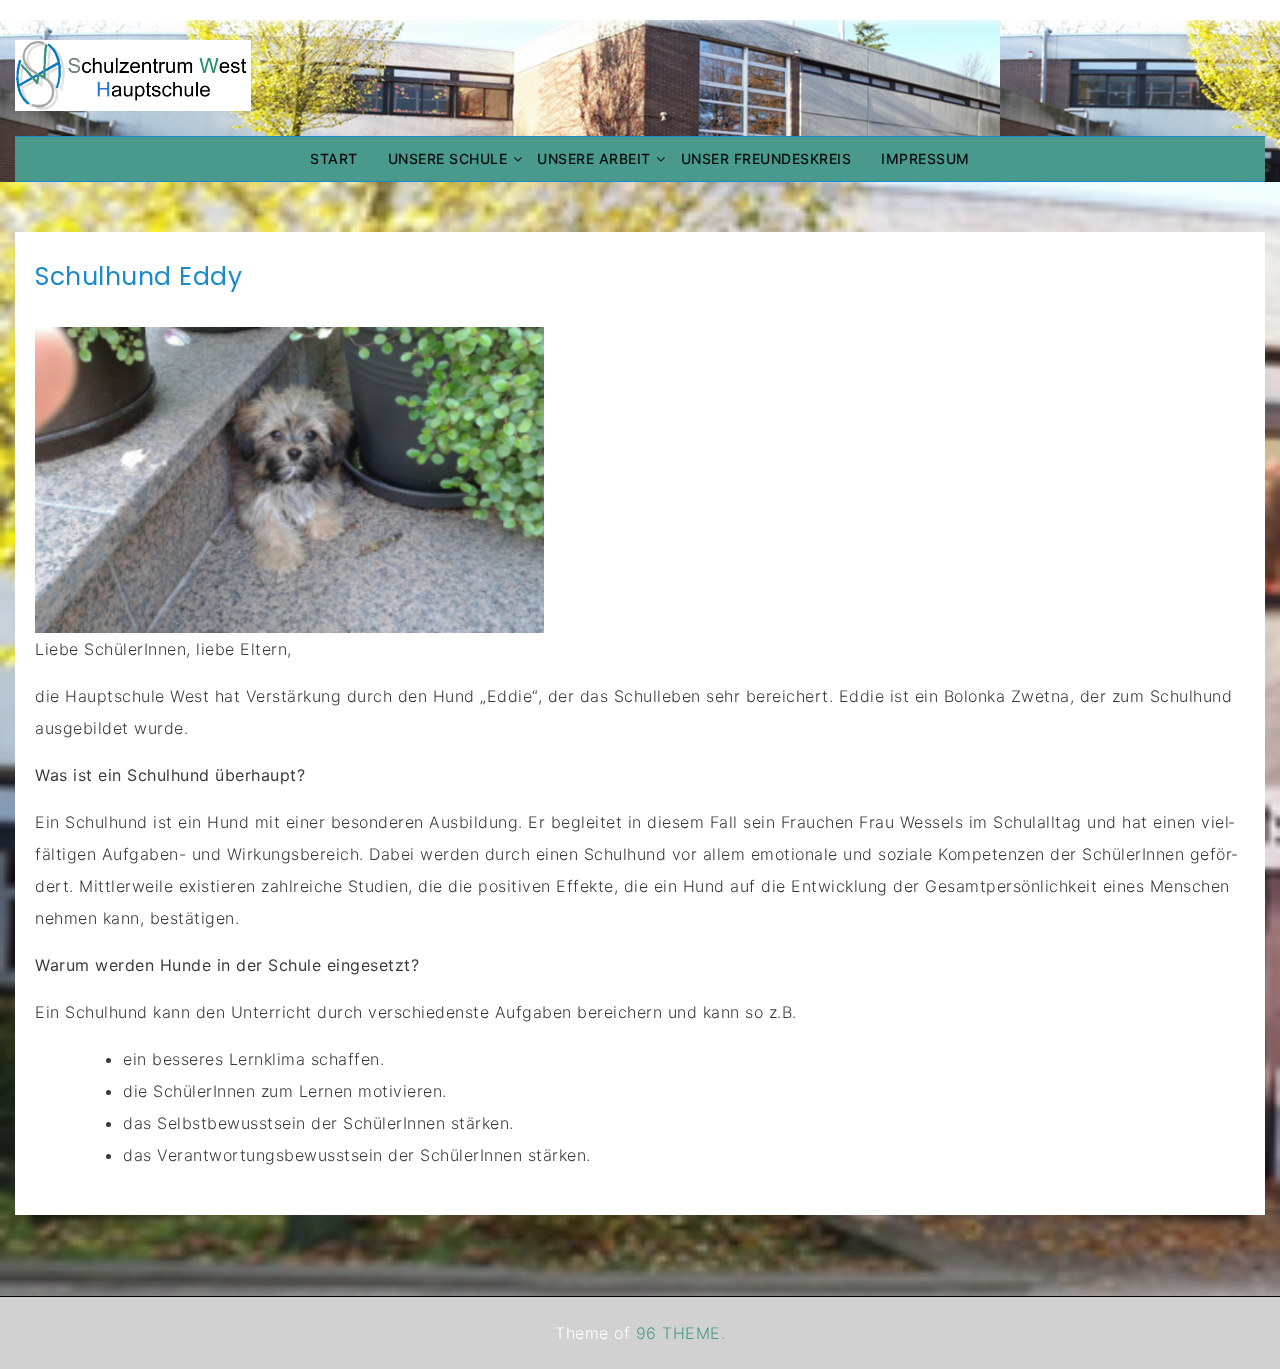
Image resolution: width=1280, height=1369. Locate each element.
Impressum (925, 158)
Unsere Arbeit (594, 158)
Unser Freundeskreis (766, 158)
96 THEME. (681, 1333)
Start (334, 158)
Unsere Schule (448, 158)
